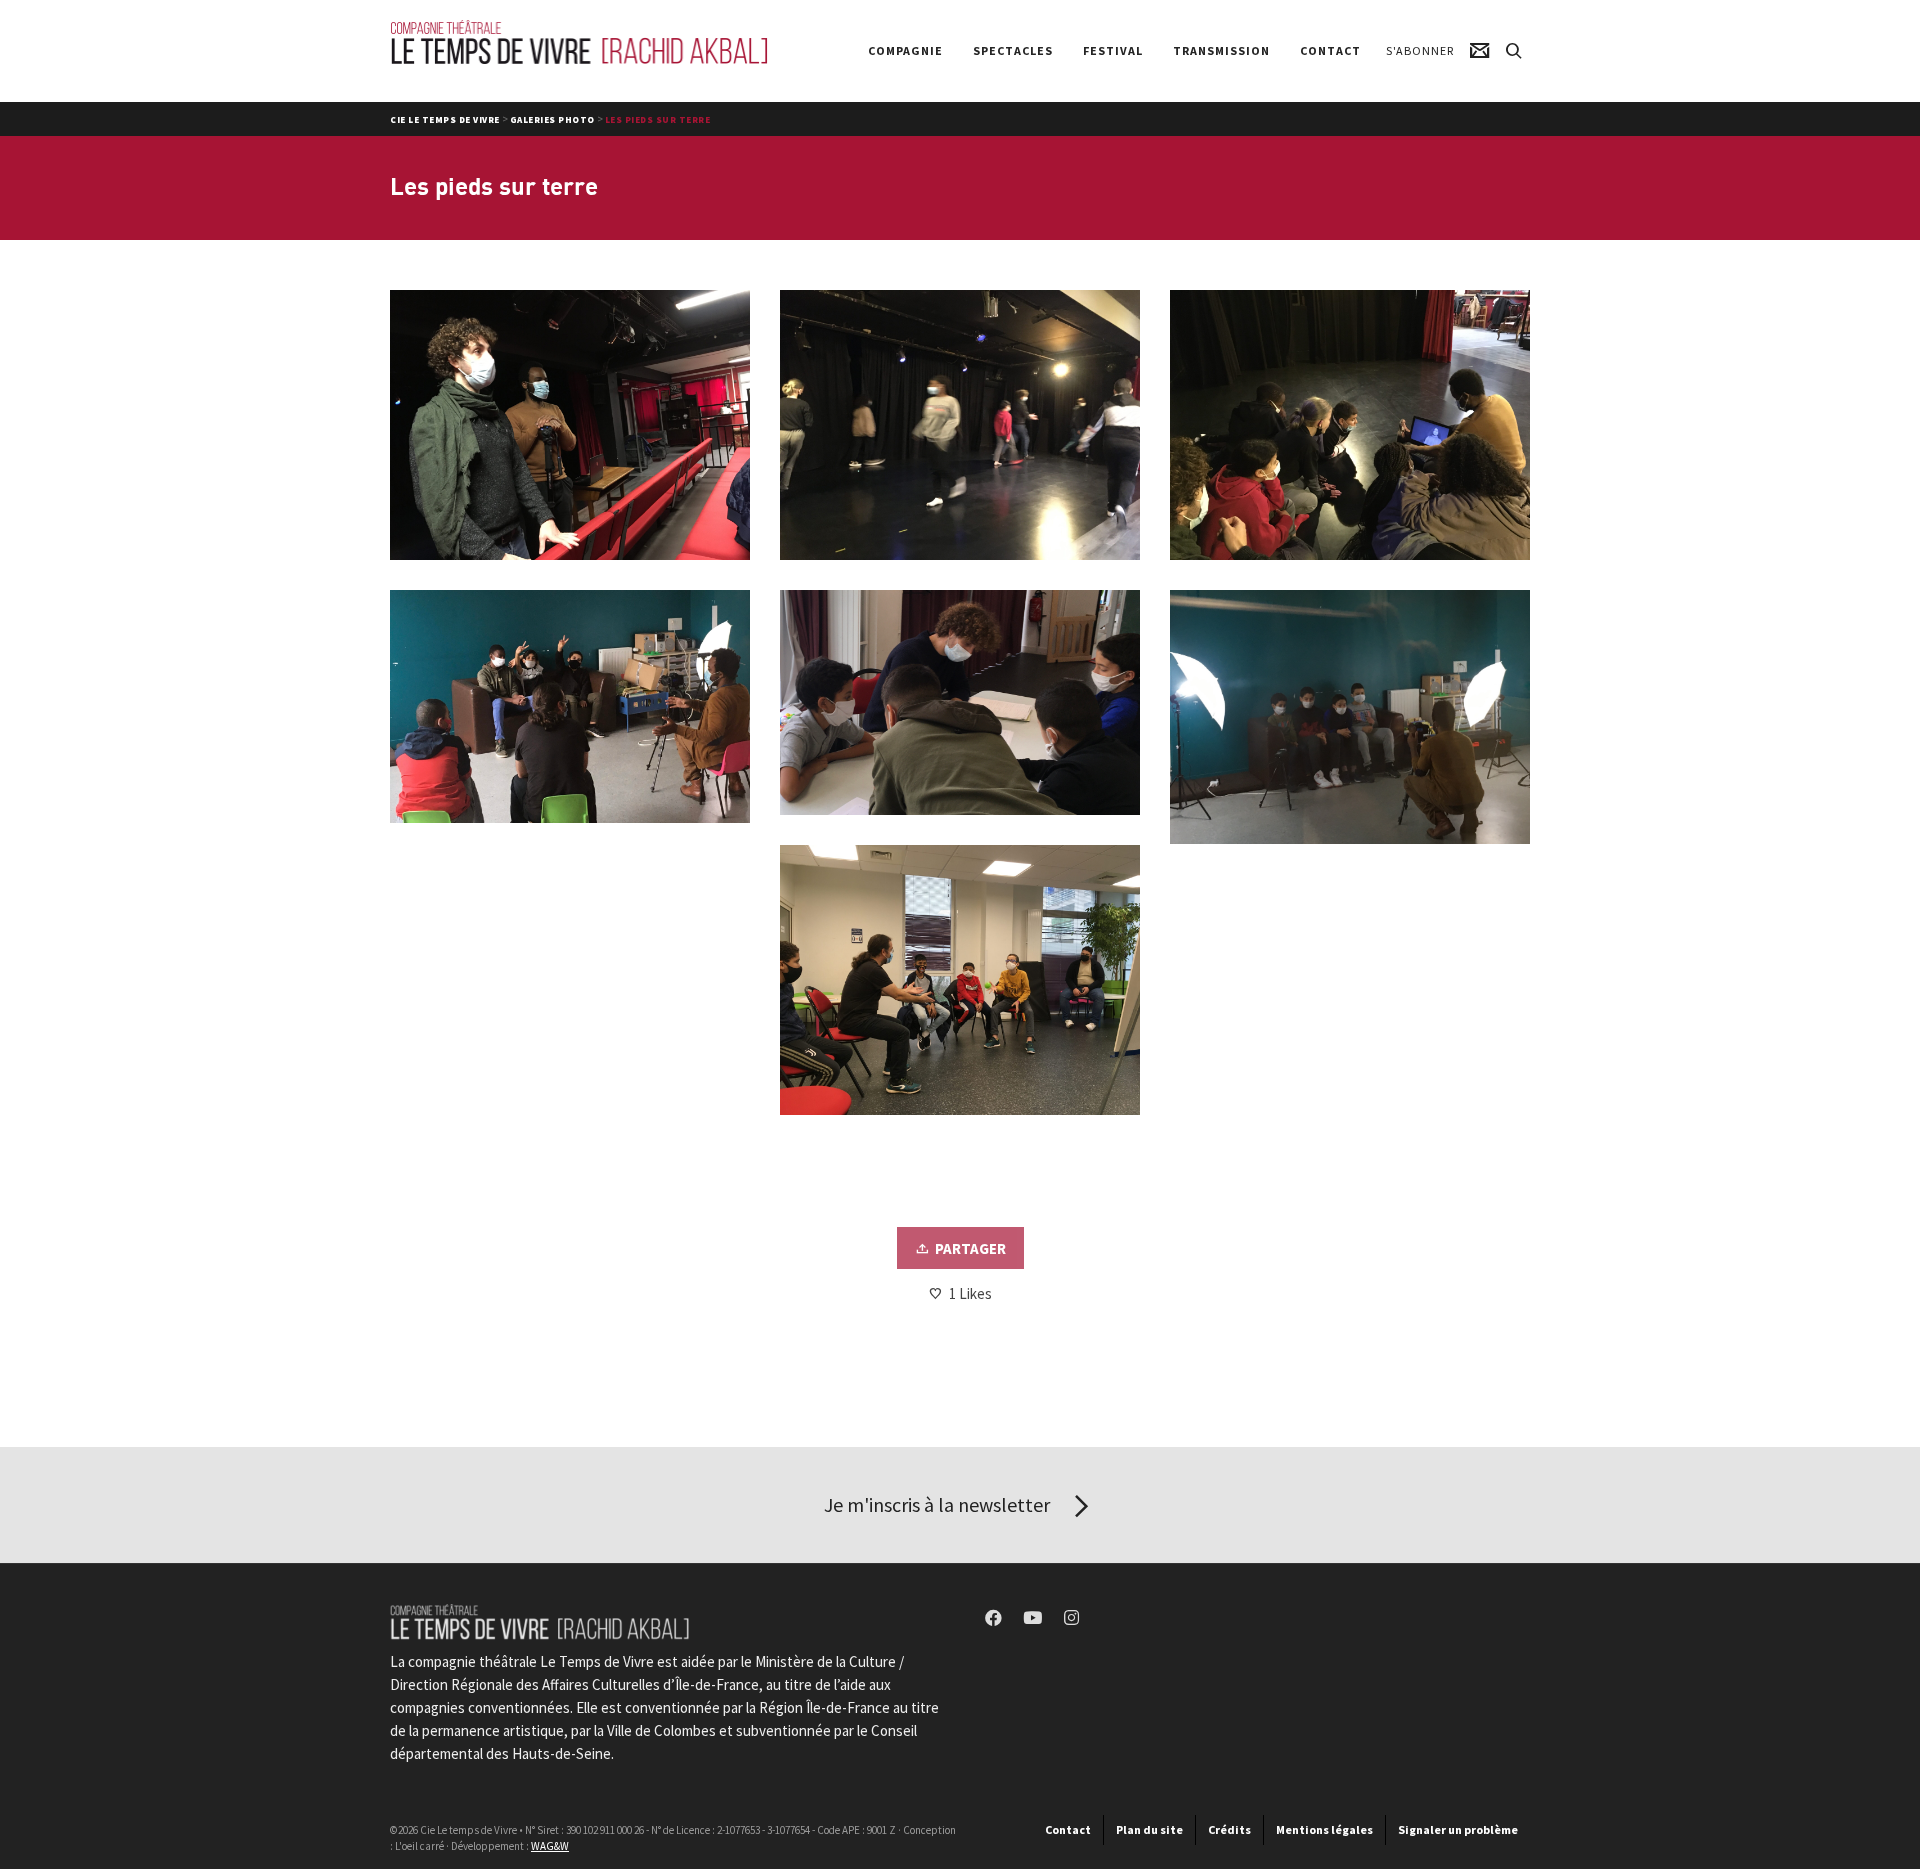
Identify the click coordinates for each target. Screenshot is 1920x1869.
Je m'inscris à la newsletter (939, 1504)
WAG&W (550, 1846)
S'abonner (1420, 50)
